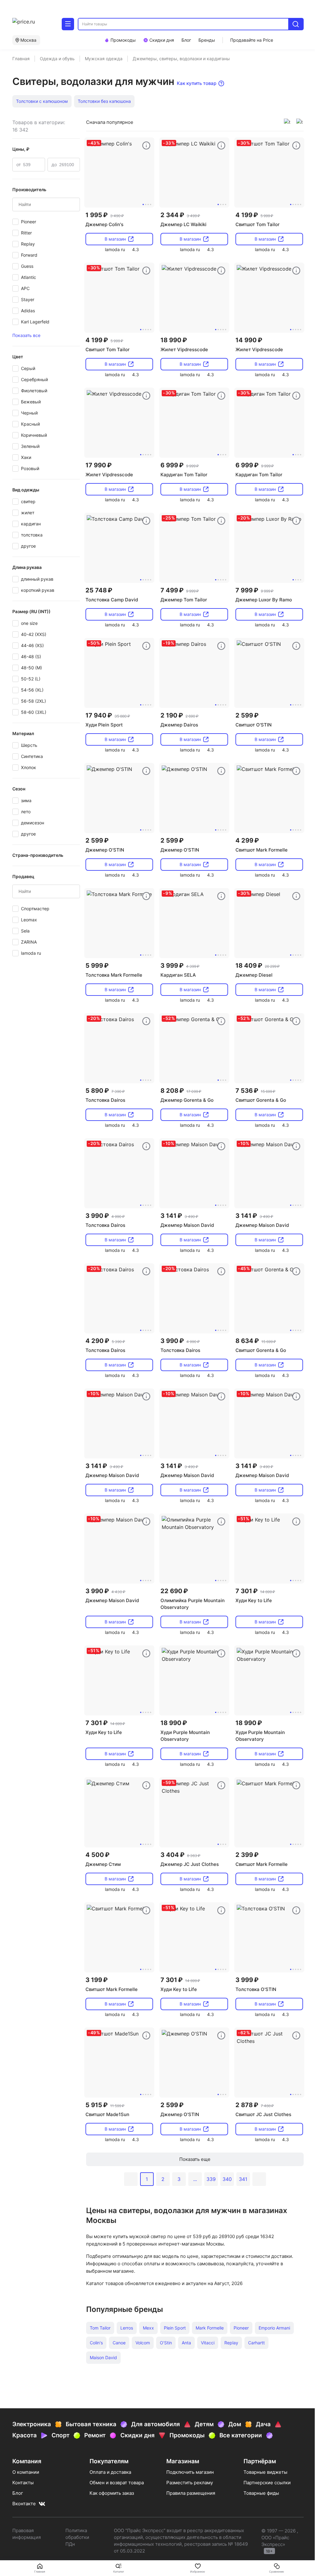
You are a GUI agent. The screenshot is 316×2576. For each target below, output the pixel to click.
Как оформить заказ (112, 2493)
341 (243, 2179)
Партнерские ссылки (267, 2483)
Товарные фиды (261, 2493)
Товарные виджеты (265, 2472)
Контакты (23, 2483)
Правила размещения (191, 2493)
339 (211, 2179)
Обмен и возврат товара (117, 2483)
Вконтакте (24, 2504)
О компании (26, 2472)
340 (227, 2179)
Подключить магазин (190, 2472)
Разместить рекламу (190, 2483)
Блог (18, 2493)
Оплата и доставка (110, 2472)
